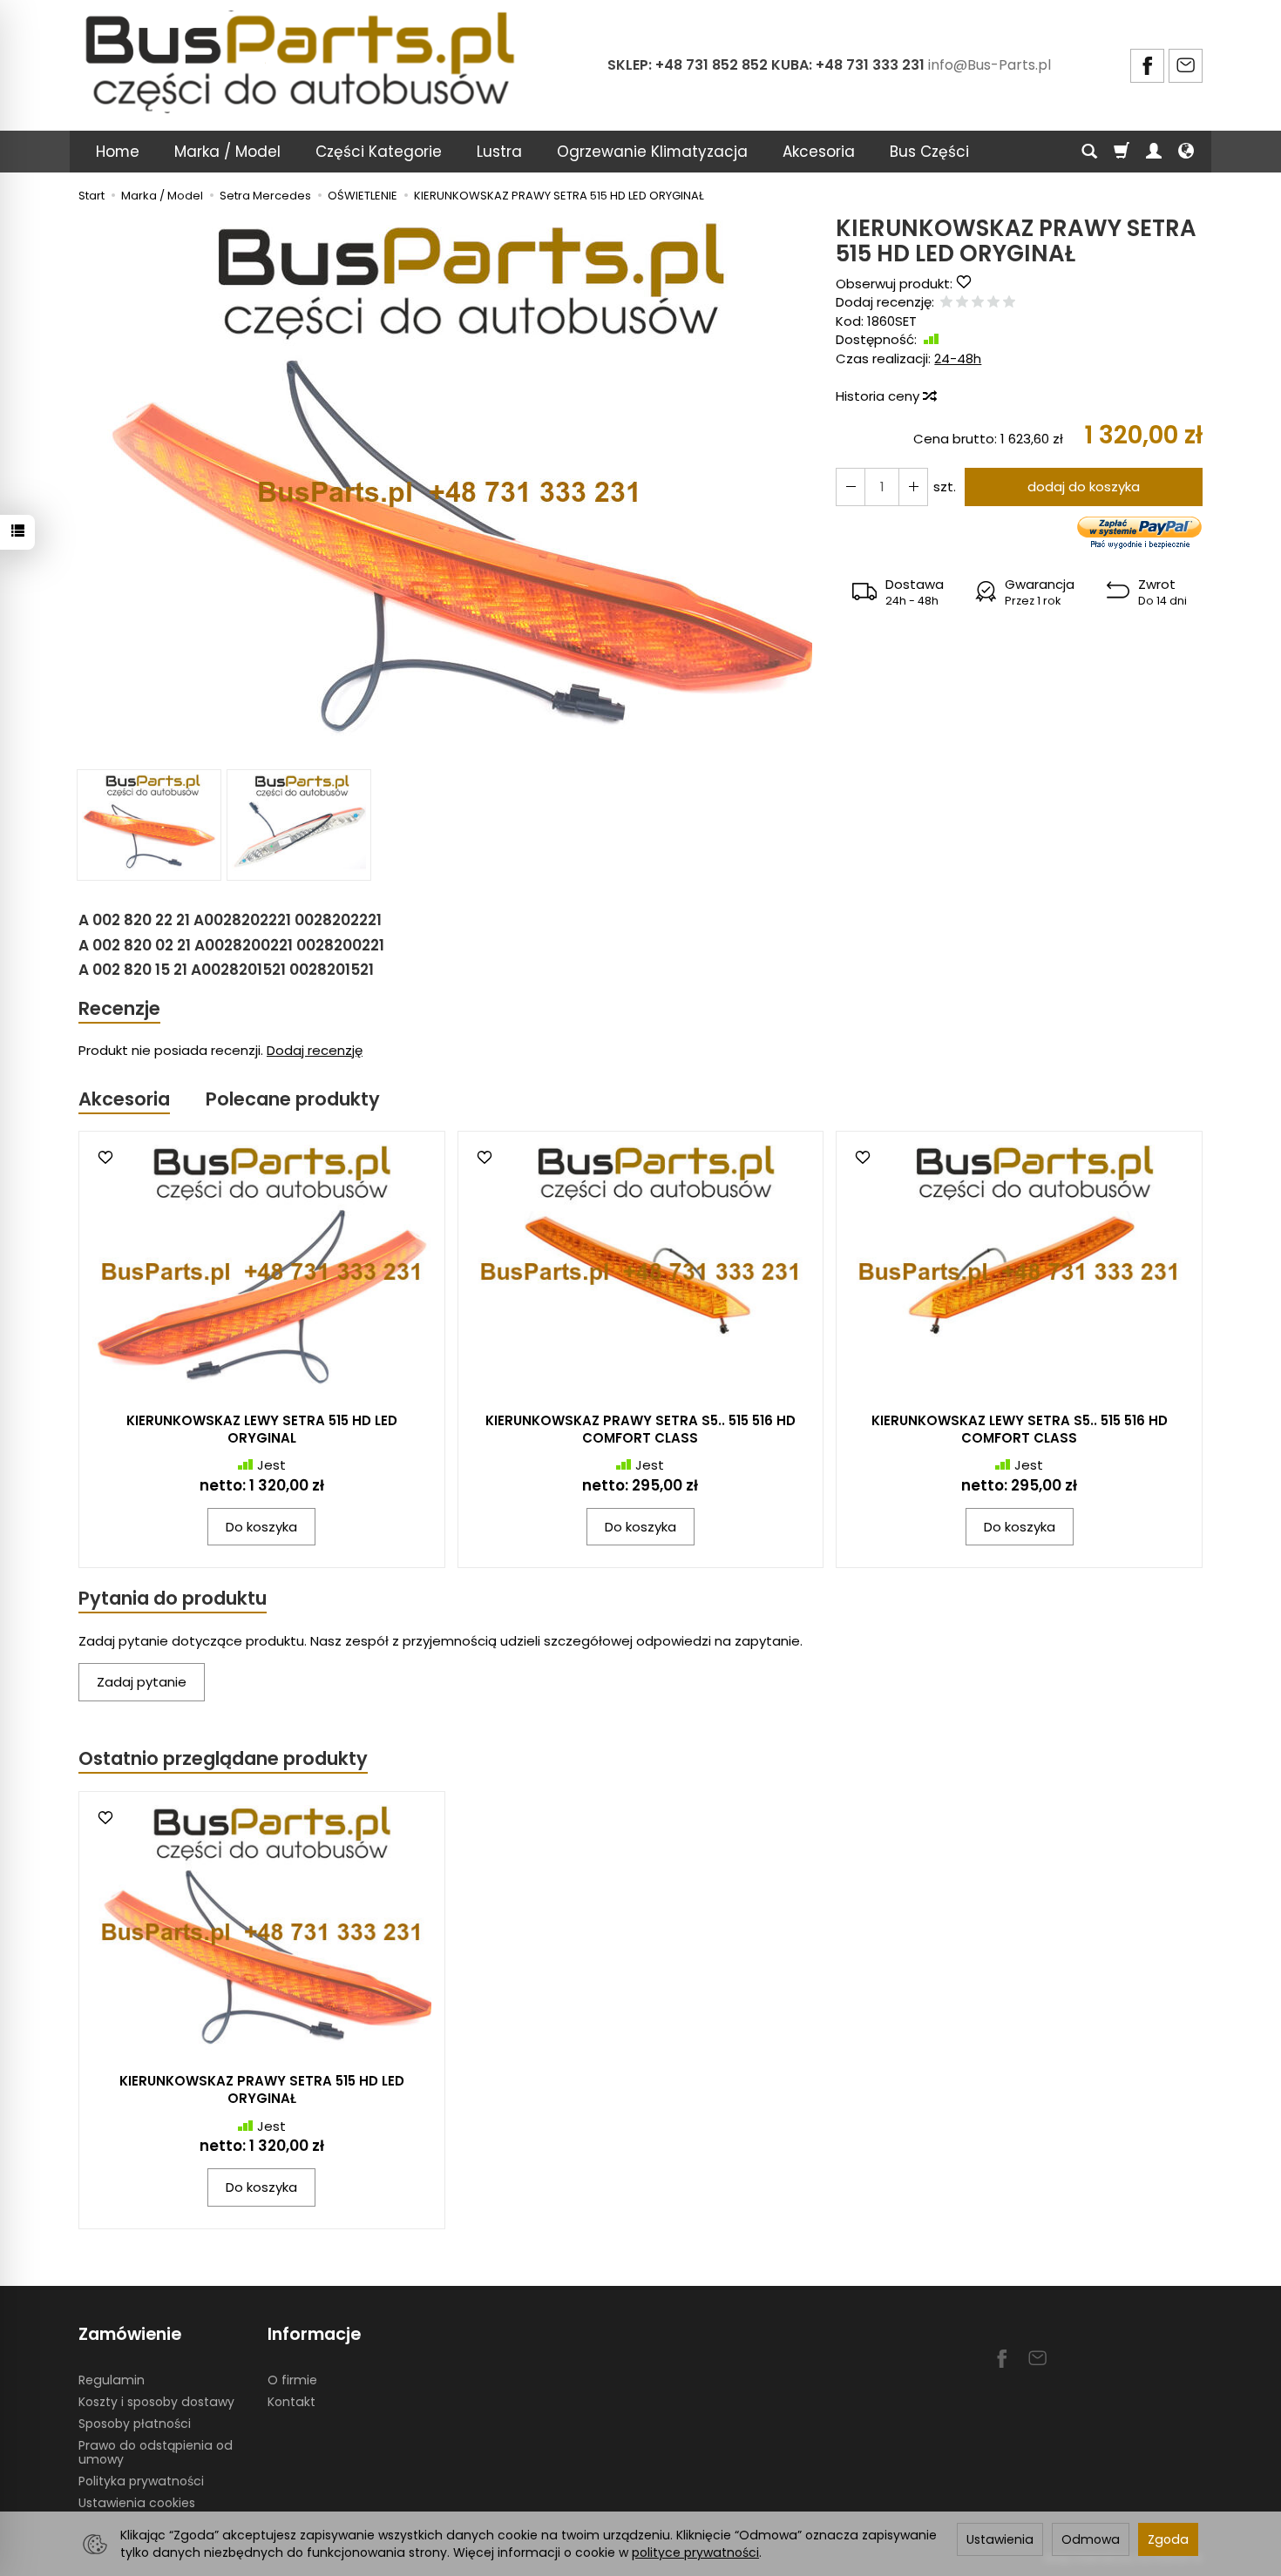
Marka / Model (227, 152)
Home (118, 152)
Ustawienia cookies (137, 2503)
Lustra (499, 152)
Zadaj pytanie (142, 1682)
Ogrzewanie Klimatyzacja (652, 152)
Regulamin (112, 2380)
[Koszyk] (1122, 152)
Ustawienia (1000, 2539)
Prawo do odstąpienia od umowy (156, 2453)
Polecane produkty (293, 1099)
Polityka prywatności (141, 2481)
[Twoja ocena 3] (978, 303)
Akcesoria (819, 152)
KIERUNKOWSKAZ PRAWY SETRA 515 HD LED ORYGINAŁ (262, 2089)
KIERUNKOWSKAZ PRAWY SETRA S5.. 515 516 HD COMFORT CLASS (640, 1429)
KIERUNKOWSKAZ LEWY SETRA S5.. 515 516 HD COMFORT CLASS (1020, 1429)
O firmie (292, 2380)
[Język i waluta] (1186, 152)
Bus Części (929, 152)
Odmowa (1091, 2539)
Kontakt (291, 2402)
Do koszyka (261, 1527)
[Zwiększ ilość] (851, 487)
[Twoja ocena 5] (1009, 303)
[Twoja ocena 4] (993, 303)
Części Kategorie (379, 152)
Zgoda (1168, 2539)
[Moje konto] (1154, 152)
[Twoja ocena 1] (946, 303)
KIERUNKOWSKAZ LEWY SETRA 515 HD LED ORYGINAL (262, 1429)
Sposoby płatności (135, 2424)
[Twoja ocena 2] (962, 303)
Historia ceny (879, 396)
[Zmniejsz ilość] (913, 487)
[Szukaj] (1089, 152)
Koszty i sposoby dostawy (156, 2402)
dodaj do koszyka (1084, 487)
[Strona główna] (303, 63)
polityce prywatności (695, 2552)
